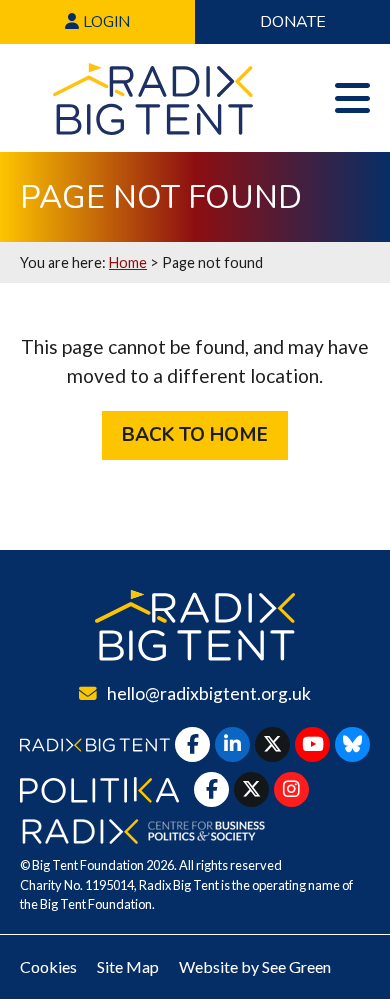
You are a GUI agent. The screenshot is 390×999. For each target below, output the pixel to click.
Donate (293, 22)
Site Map (128, 966)
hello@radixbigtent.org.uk (209, 693)
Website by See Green (255, 966)
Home (128, 262)
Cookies (48, 966)
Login (104, 22)
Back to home (195, 435)
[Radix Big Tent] (195, 625)
